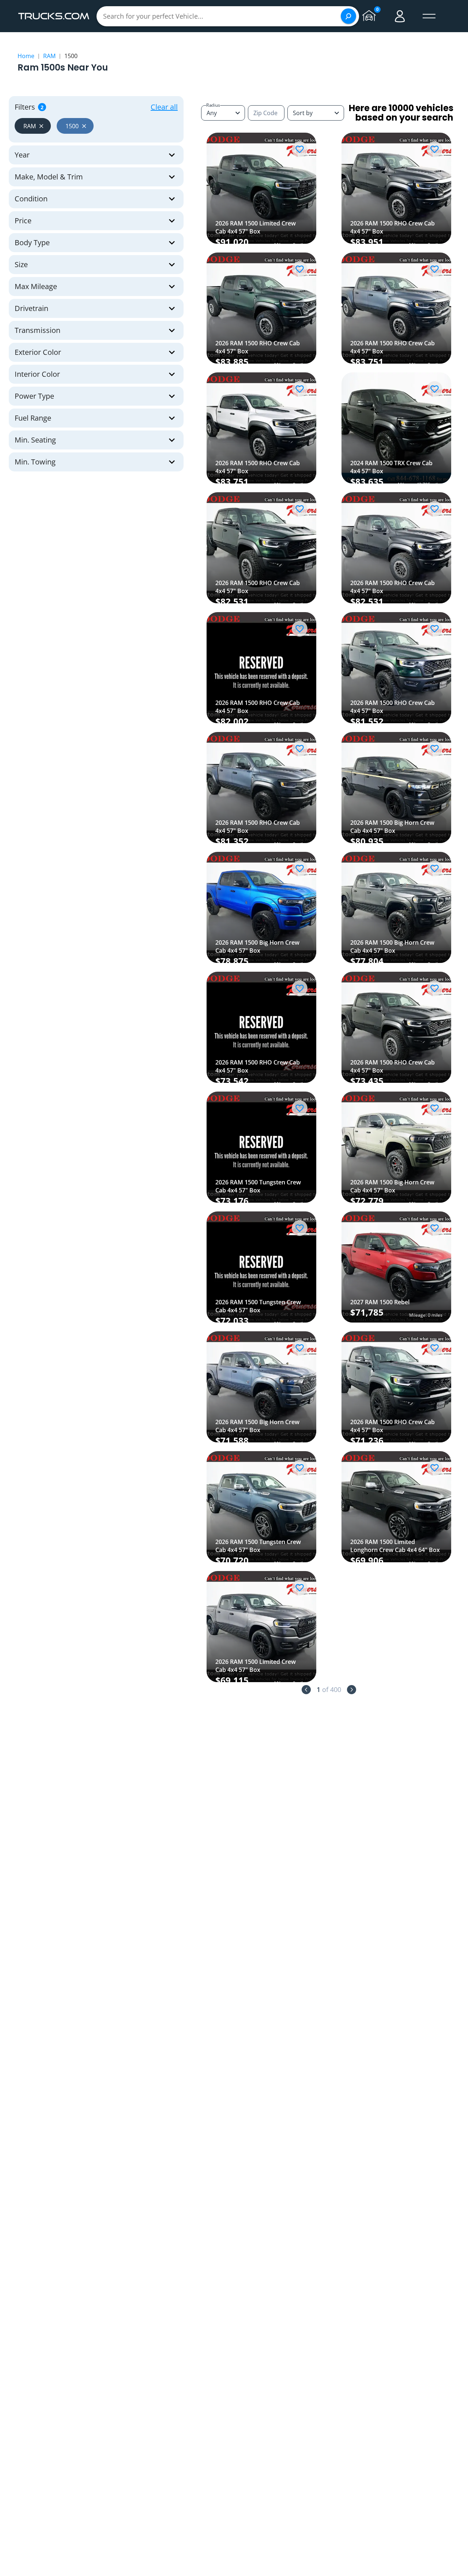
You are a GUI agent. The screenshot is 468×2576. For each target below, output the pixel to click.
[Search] (348, 16)
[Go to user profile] (400, 16)
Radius (213, 105)
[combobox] (316, 113)
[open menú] (429, 16)
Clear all (164, 107)
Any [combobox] (212, 113)
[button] (33, 126)
